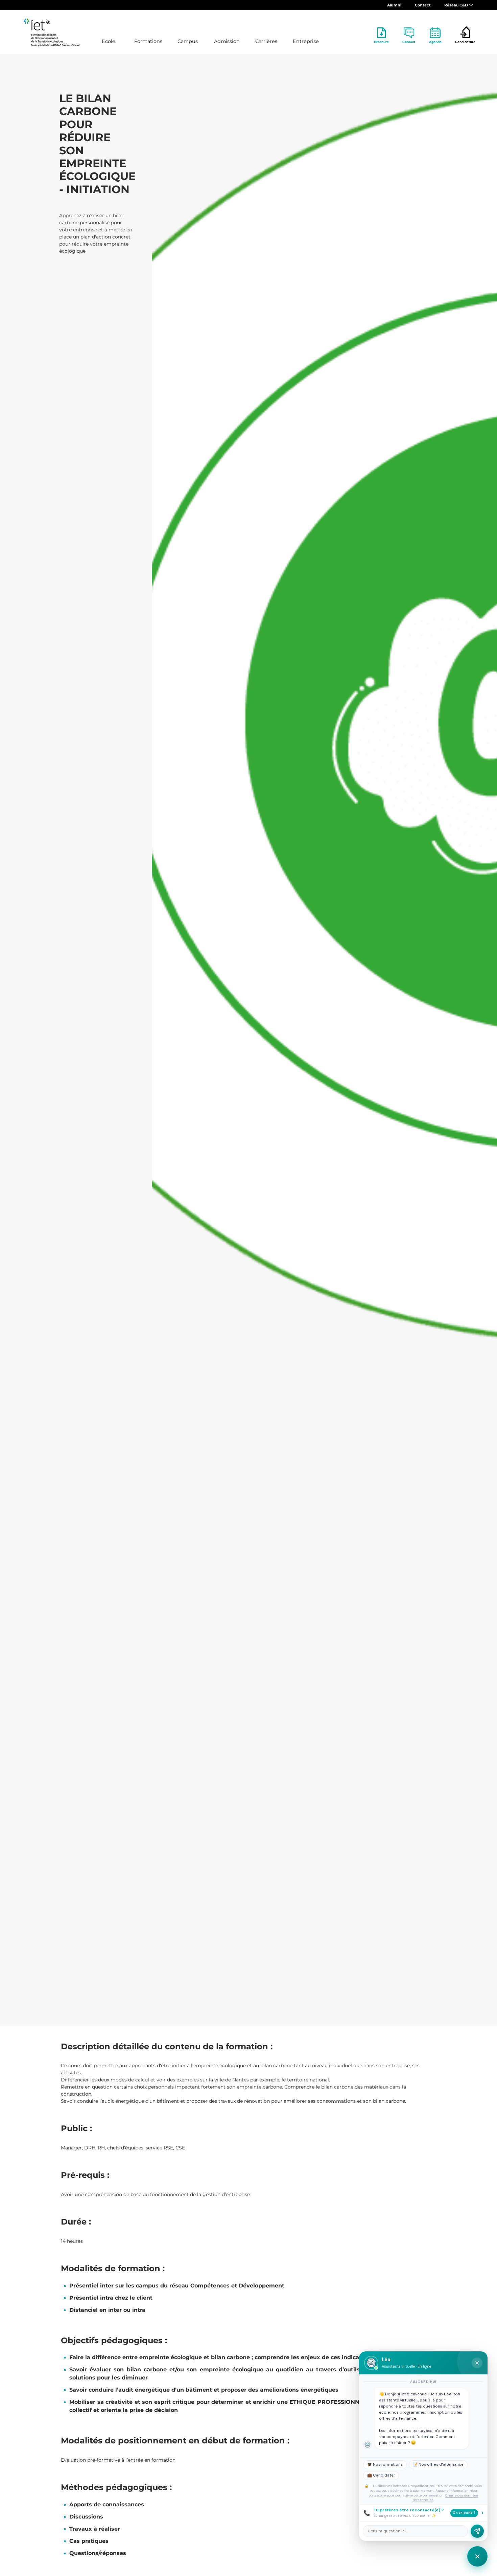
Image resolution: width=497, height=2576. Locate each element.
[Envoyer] (477, 2531)
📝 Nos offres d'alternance (438, 2465)
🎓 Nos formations (385, 2465)
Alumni (394, 5)
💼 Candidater (381, 2475)
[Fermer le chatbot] (477, 2363)
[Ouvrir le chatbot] (477, 2556)
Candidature (465, 42)
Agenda (435, 42)
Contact (423, 5)
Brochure (381, 42)
